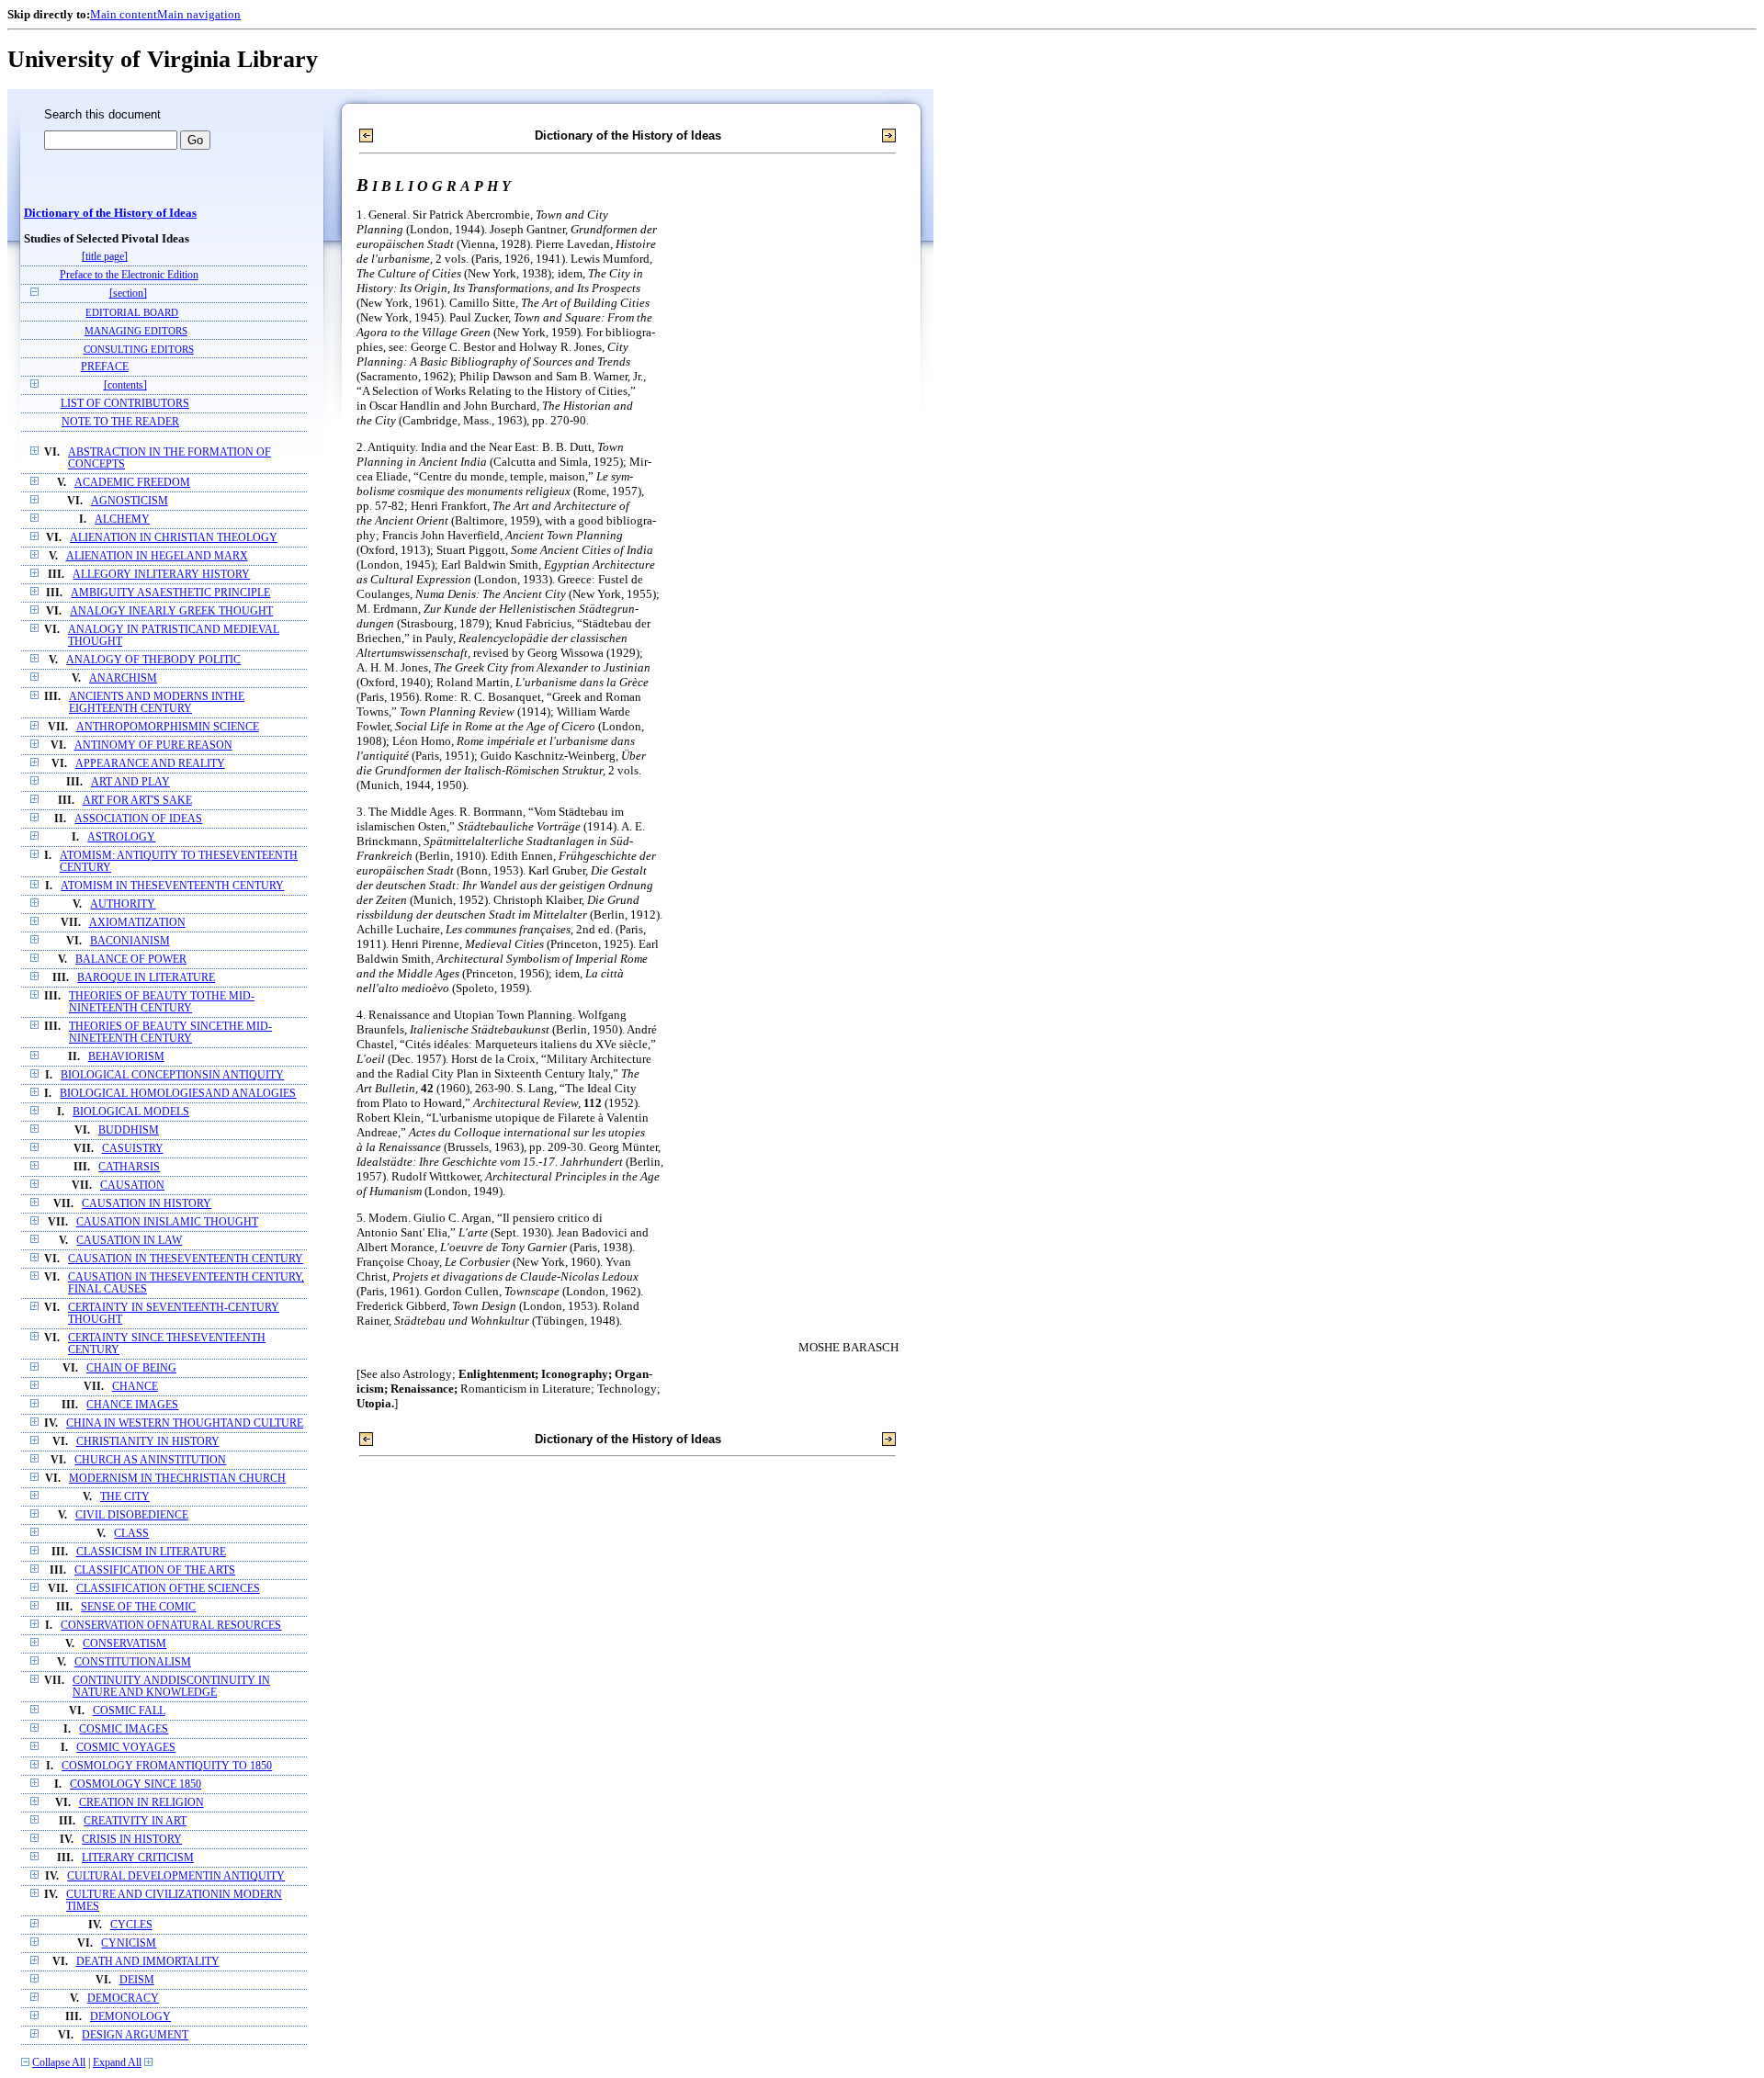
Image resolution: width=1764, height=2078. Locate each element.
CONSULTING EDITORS (139, 349)
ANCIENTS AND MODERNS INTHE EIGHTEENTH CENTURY (157, 703)
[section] (128, 294)
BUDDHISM (129, 1130)
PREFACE (105, 367)
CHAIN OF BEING (131, 1368)
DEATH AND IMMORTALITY (148, 1962)
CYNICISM (129, 1943)
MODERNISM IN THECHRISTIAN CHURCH (177, 1479)
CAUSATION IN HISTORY (147, 1204)
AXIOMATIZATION (137, 923)
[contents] (125, 385)
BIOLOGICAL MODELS (131, 1112)
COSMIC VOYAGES (126, 1748)
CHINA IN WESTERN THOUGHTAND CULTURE (185, 1423)
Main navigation (199, 14)
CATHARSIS (129, 1167)
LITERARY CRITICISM (138, 1858)
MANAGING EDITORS (136, 331)
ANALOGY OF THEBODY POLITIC (153, 660)
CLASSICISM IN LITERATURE (151, 1552)
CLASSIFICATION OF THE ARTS (155, 1570)
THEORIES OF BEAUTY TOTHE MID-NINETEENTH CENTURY (162, 1002)
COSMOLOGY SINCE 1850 (136, 1784)
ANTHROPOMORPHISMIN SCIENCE (168, 727)
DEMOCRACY (123, 1999)
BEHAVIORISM (126, 1057)
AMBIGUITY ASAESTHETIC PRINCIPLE (170, 593)
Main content (124, 14)
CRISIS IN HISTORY (132, 1840)
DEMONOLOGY (130, 2017)
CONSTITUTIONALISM (133, 1662)
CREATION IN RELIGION (141, 1803)
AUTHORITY (123, 904)
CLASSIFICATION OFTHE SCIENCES (168, 1589)
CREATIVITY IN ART (135, 1821)
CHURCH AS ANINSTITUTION (150, 1460)
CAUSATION (132, 1186)
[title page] (105, 257)
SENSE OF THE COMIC (138, 1607)
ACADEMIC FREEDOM (132, 483)
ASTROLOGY (121, 837)
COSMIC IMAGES (124, 1729)
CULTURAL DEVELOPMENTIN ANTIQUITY (176, 1876)
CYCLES (131, 1925)
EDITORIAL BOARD (132, 312)
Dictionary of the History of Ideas (110, 213)
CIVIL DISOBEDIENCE (132, 1515)
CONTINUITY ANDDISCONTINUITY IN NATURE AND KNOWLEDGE (171, 1687)
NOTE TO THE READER (120, 422)
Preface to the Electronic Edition (129, 275)
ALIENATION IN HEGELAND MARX (157, 556)
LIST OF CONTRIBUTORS (125, 404)
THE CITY (125, 1497)
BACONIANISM (130, 941)
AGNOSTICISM (130, 501)
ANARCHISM (123, 678)
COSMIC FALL (129, 1711)
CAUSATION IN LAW (129, 1241)
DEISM (137, 1980)
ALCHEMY (122, 519)
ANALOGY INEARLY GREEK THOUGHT (171, 611)
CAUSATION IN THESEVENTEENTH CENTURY (186, 1259)
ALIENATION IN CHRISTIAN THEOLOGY (174, 538)
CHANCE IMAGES (132, 1405)
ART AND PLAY (130, 782)
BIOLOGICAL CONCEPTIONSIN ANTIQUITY (172, 1075)
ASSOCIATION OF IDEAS (138, 819)
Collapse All (59, 2063)
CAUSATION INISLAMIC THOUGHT (167, 1222)
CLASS (131, 1534)
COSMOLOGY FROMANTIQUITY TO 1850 (167, 1766)
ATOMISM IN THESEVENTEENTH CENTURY (172, 886)
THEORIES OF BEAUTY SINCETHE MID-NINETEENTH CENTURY (170, 1033)
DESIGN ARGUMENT (135, 2035)
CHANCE (135, 1387)
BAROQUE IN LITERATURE (146, 978)
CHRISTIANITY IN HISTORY (148, 1442)
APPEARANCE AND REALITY (150, 764)
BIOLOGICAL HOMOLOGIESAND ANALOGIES (178, 1094)
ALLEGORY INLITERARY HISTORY (161, 575)
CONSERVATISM (124, 1644)
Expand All (117, 2063)
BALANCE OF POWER (131, 960)
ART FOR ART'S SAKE (137, 801)
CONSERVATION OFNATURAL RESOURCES (171, 1626)
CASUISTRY (133, 1149)
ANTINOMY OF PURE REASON (153, 745)
